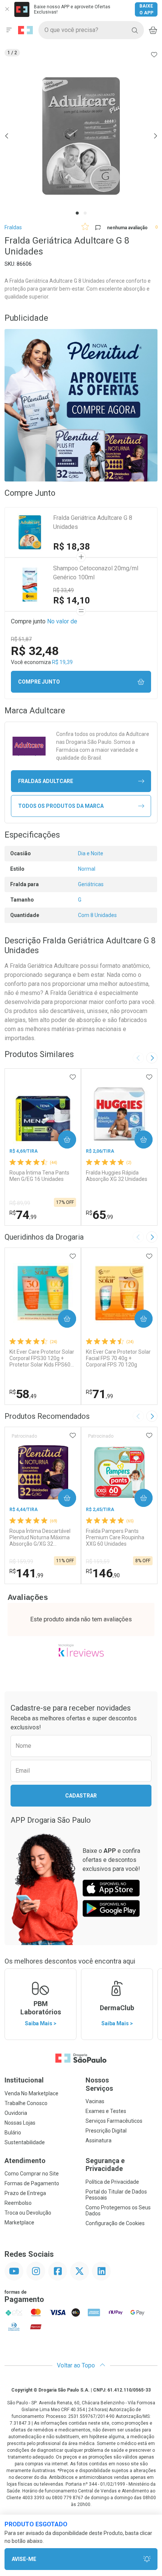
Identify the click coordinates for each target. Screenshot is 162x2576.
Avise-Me (24, 2559)
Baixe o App (146, 9)
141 (26, 1573)
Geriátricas (91, 884)
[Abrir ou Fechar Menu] (9, 30)
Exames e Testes (106, 2111)
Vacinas (95, 2101)
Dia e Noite (91, 853)
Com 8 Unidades (97, 915)
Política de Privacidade (112, 2182)
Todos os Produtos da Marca (61, 806)
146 (103, 1573)
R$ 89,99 (20, 1203)
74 (23, 1215)
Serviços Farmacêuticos (114, 2121)
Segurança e (105, 2165)
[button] (81, 136)
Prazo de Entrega (25, 2193)
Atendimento (25, 2161)
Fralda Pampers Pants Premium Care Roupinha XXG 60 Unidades (115, 1537)
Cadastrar (81, 1796)
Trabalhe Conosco (26, 2103)
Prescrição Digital (106, 2131)
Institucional (24, 2080)
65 (99, 1215)
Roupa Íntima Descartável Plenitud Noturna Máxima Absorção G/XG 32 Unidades (40, 1537)
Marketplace (19, 2223)
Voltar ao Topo (77, 2365)
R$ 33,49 (63, 590)
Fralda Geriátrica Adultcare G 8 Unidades (93, 522)
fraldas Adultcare (46, 781)
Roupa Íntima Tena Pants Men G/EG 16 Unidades (39, 1176)
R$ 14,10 (72, 600)
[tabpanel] (81, 136)
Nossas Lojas (20, 2123)
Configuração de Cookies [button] (115, 2223)
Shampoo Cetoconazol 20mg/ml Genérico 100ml (96, 573)
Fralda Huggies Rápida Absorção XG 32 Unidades (117, 1176)
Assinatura (99, 2140)
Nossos (99, 2084)
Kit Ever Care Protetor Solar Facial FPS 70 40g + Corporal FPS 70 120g (118, 1358)
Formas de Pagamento (32, 2183)
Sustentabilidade (25, 2142)
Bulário (13, 2133)
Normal (87, 869)
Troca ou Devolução (28, 2213)
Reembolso (18, 2203)
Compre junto (39, 682)
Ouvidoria (16, 2113)
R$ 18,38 (72, 547)
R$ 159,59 (98, 1561)
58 (23, 1394)
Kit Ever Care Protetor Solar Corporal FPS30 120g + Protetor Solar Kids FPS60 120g (42, 1358)
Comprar (61, 1139)
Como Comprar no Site (32, 2174)
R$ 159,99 (21, 1561)
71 (99, 1394)
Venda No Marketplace (31, 2093)
